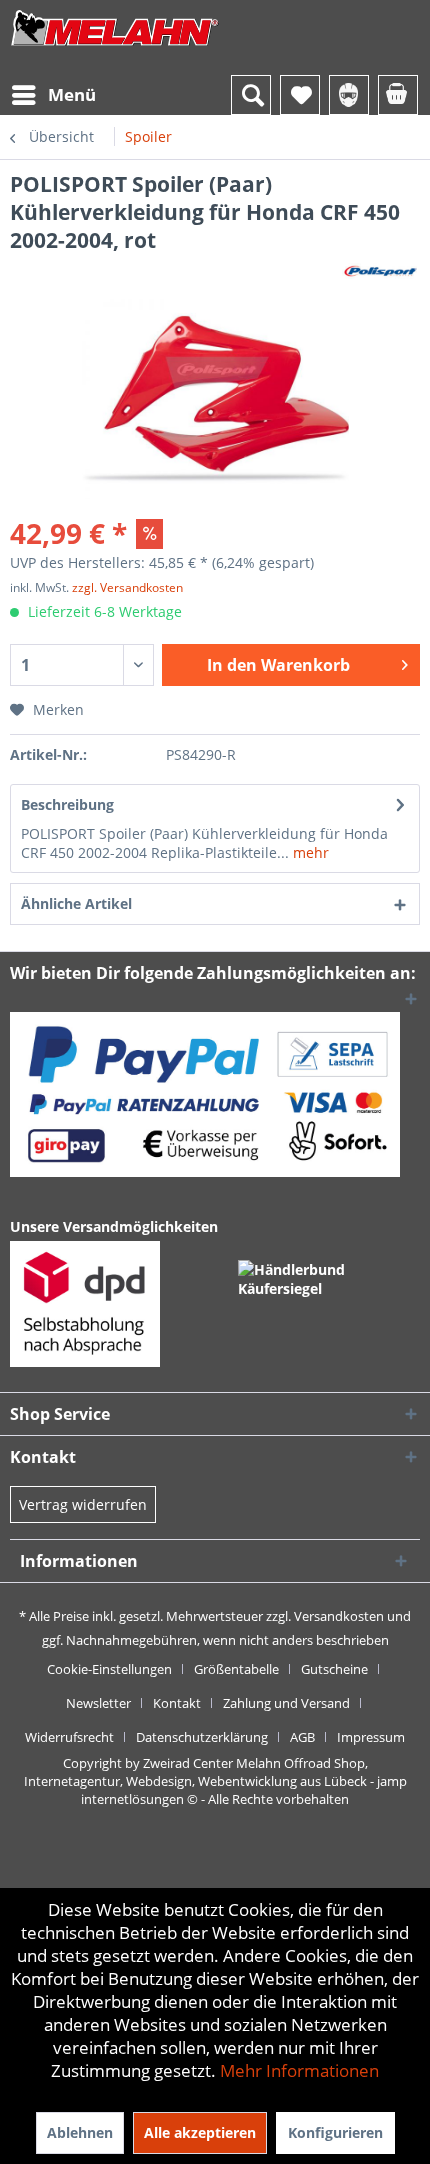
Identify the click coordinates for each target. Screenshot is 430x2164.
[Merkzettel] (300, 95)
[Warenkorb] (398, 95)
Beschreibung (67, 804)
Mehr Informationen (299, 2070)
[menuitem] (53, 95)
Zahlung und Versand (286, 1703)
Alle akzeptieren (200, 2132)
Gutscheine (334, 1669)
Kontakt (177, 1703)
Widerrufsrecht (69, 1737)
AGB (302, 1737)
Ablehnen (80, 2132)
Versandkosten (339, 1616)
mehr (309, 852)
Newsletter (98, 1703)
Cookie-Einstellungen (109, 1669)
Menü (72, 94)
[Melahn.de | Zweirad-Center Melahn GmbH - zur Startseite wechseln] (115, 47)
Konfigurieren (335, 2132)
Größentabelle (236, 1669)
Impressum (371, 1737)
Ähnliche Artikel (76, 903)
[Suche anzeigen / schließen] (251, 95)
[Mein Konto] (349, 95)
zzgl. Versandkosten (127, 587)
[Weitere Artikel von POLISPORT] (381, 271)
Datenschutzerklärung (202, 1737)
